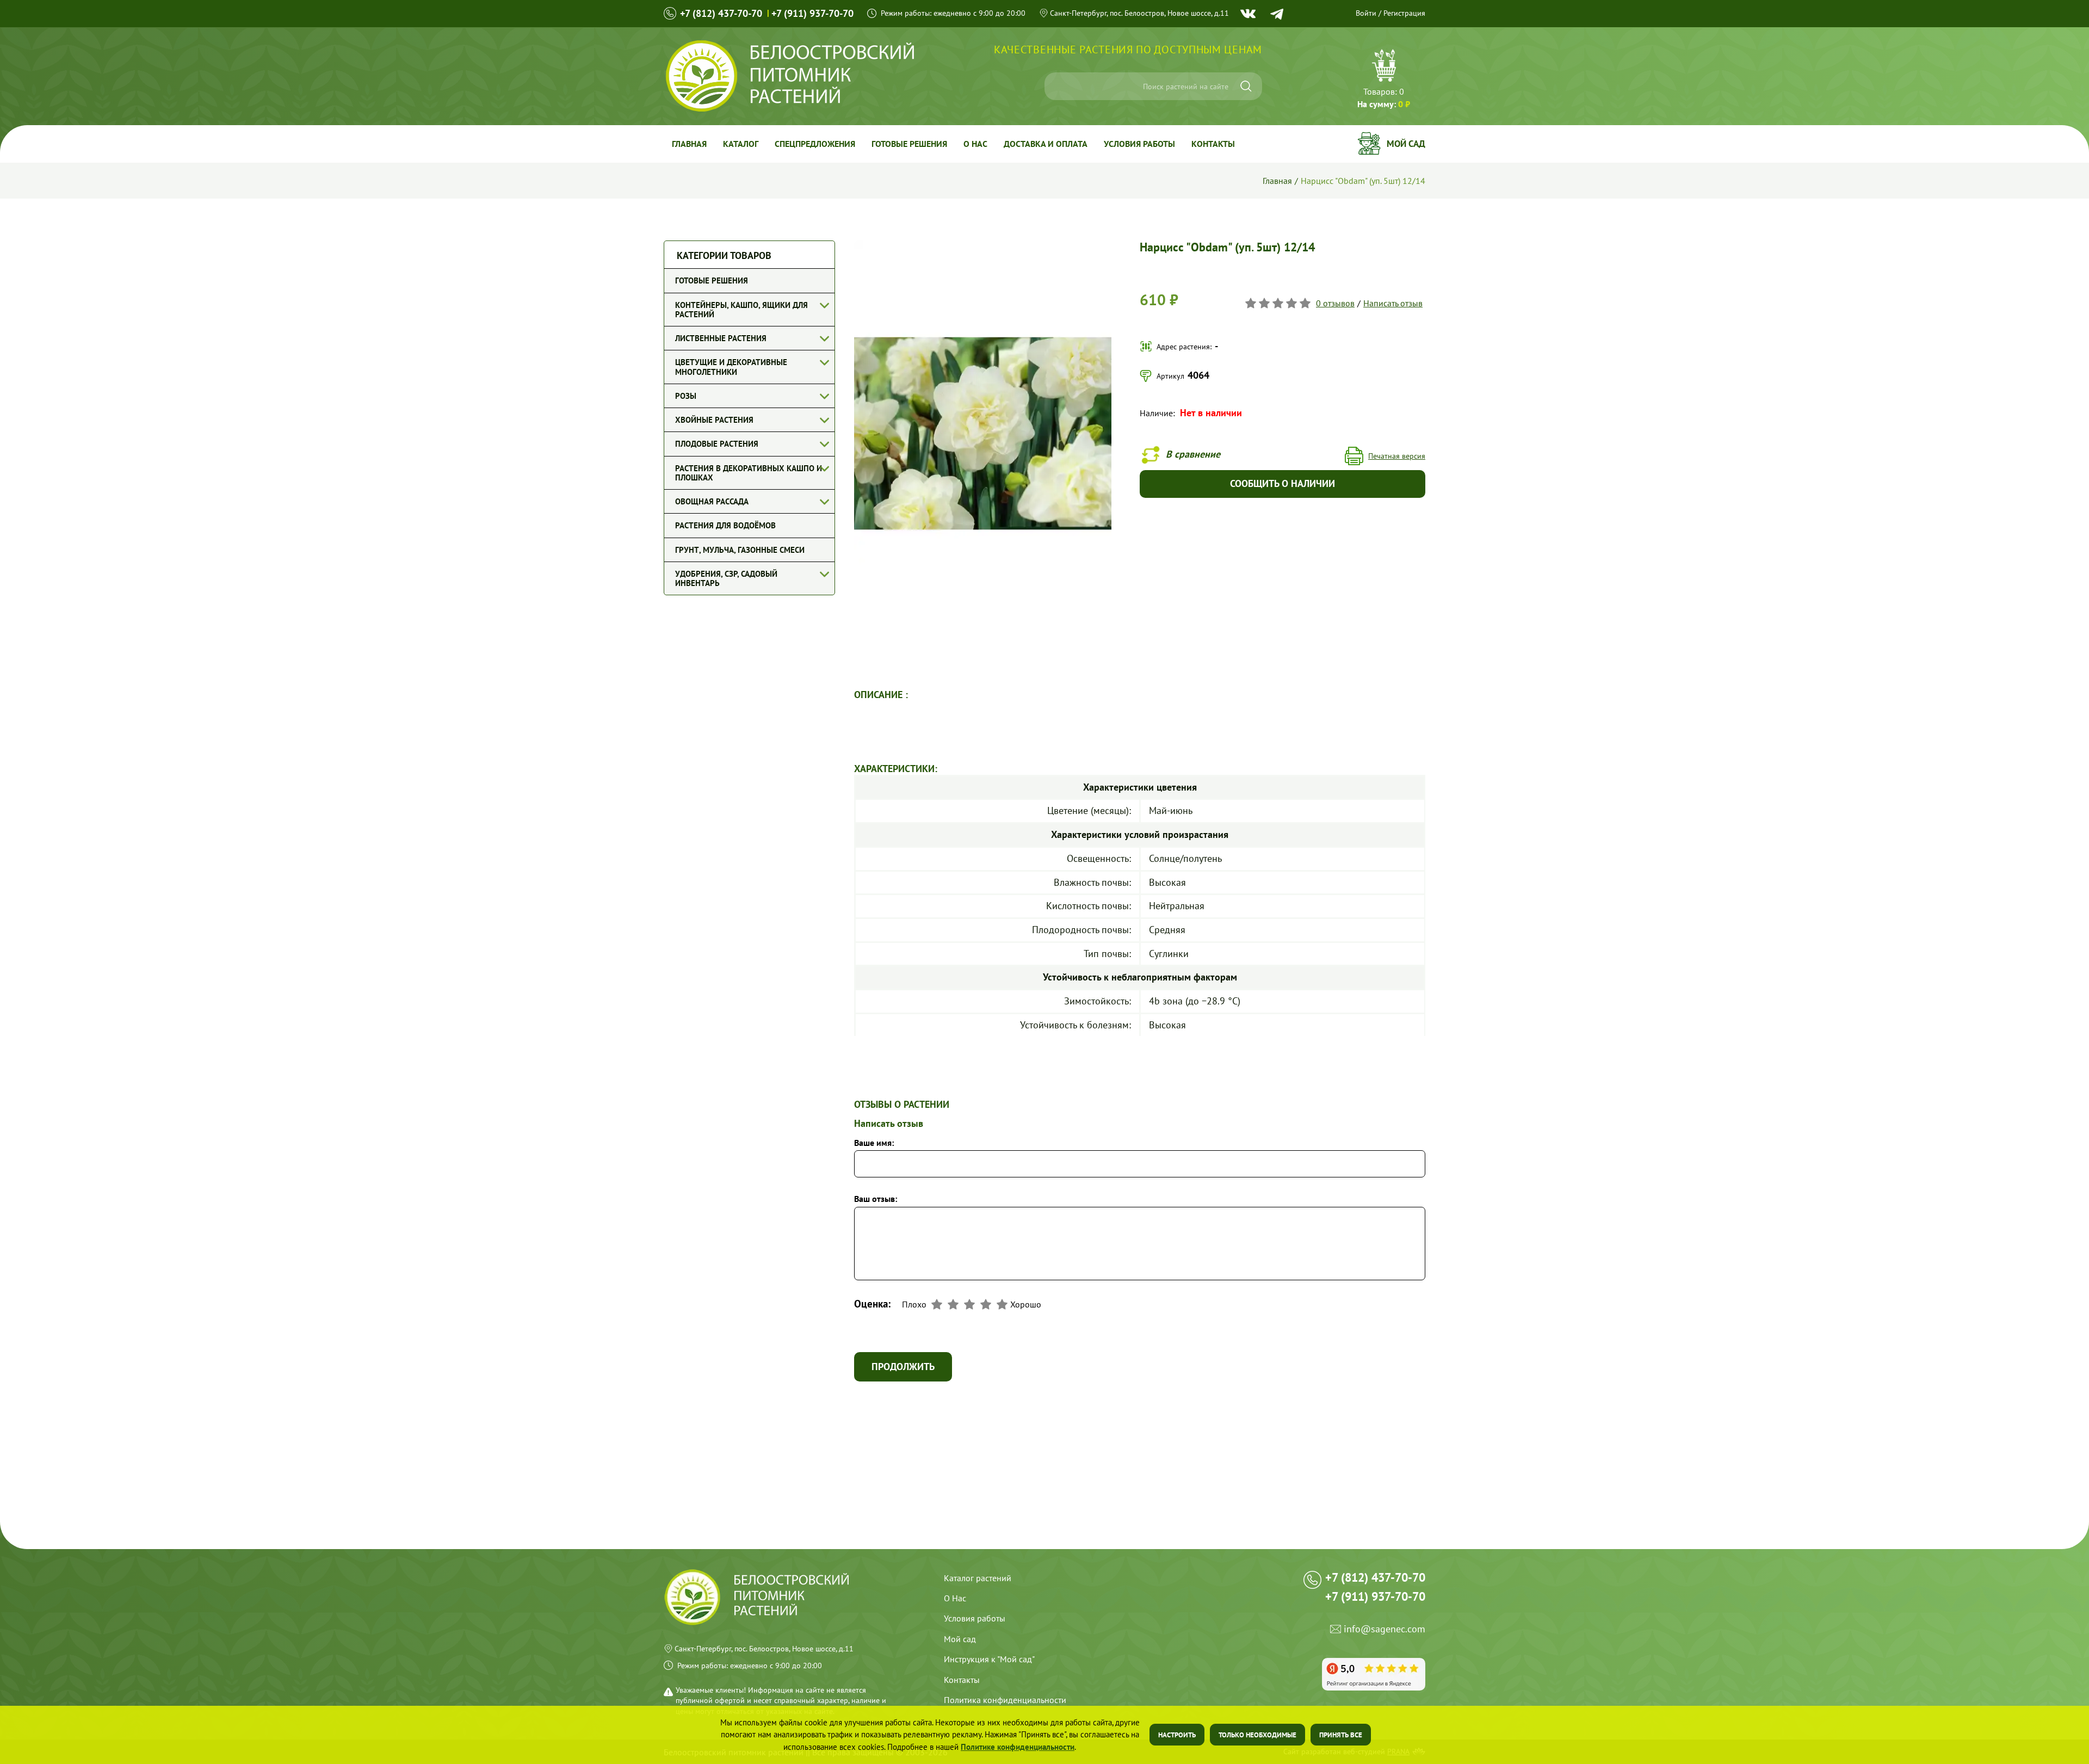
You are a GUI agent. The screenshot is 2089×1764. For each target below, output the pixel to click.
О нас (975, 144)
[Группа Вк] (1248, 14)
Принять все (1341, 1735)
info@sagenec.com (1385, 1629)
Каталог (741, 144)
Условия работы (1139, 144)
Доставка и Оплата (1046, 144)
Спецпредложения (815, 144)
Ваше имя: (874, 1143)
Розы (686, 396)
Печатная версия (1397, 456)
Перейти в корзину (1384, 80)
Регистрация (1404, 13)
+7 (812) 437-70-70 (721, 13)
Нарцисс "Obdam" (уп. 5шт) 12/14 (1363, 181)
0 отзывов (1335, 303)
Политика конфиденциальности (1005, 1700)
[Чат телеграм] (1277, 14)
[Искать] (1246, 86)
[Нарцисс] (983, 245)
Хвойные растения (714, 420)
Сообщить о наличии (1283, 483)
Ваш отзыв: (876, 1199)
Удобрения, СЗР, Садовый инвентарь (726, 578)
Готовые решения (909, 144)
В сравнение (1193, 454)
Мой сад (1406, 144)
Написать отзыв (1393, 303)
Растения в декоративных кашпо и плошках (749, 473)
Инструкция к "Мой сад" (989, 1659)
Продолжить (903, 1367)
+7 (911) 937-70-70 (812, 13)
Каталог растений (978, 1578)
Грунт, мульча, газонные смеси (740, 550)
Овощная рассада (712, 501)
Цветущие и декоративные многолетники (731, 367)
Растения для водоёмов (725, 525)
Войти (1366, 13)
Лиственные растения (721, 338)
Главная (689, 144)
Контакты (1213, 144)
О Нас (955, 1598)
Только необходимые (1257, 1735)
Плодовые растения (717, 444)
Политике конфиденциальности (1018, 1747)
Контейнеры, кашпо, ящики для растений (741, 310)
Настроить (1177, 1735)
